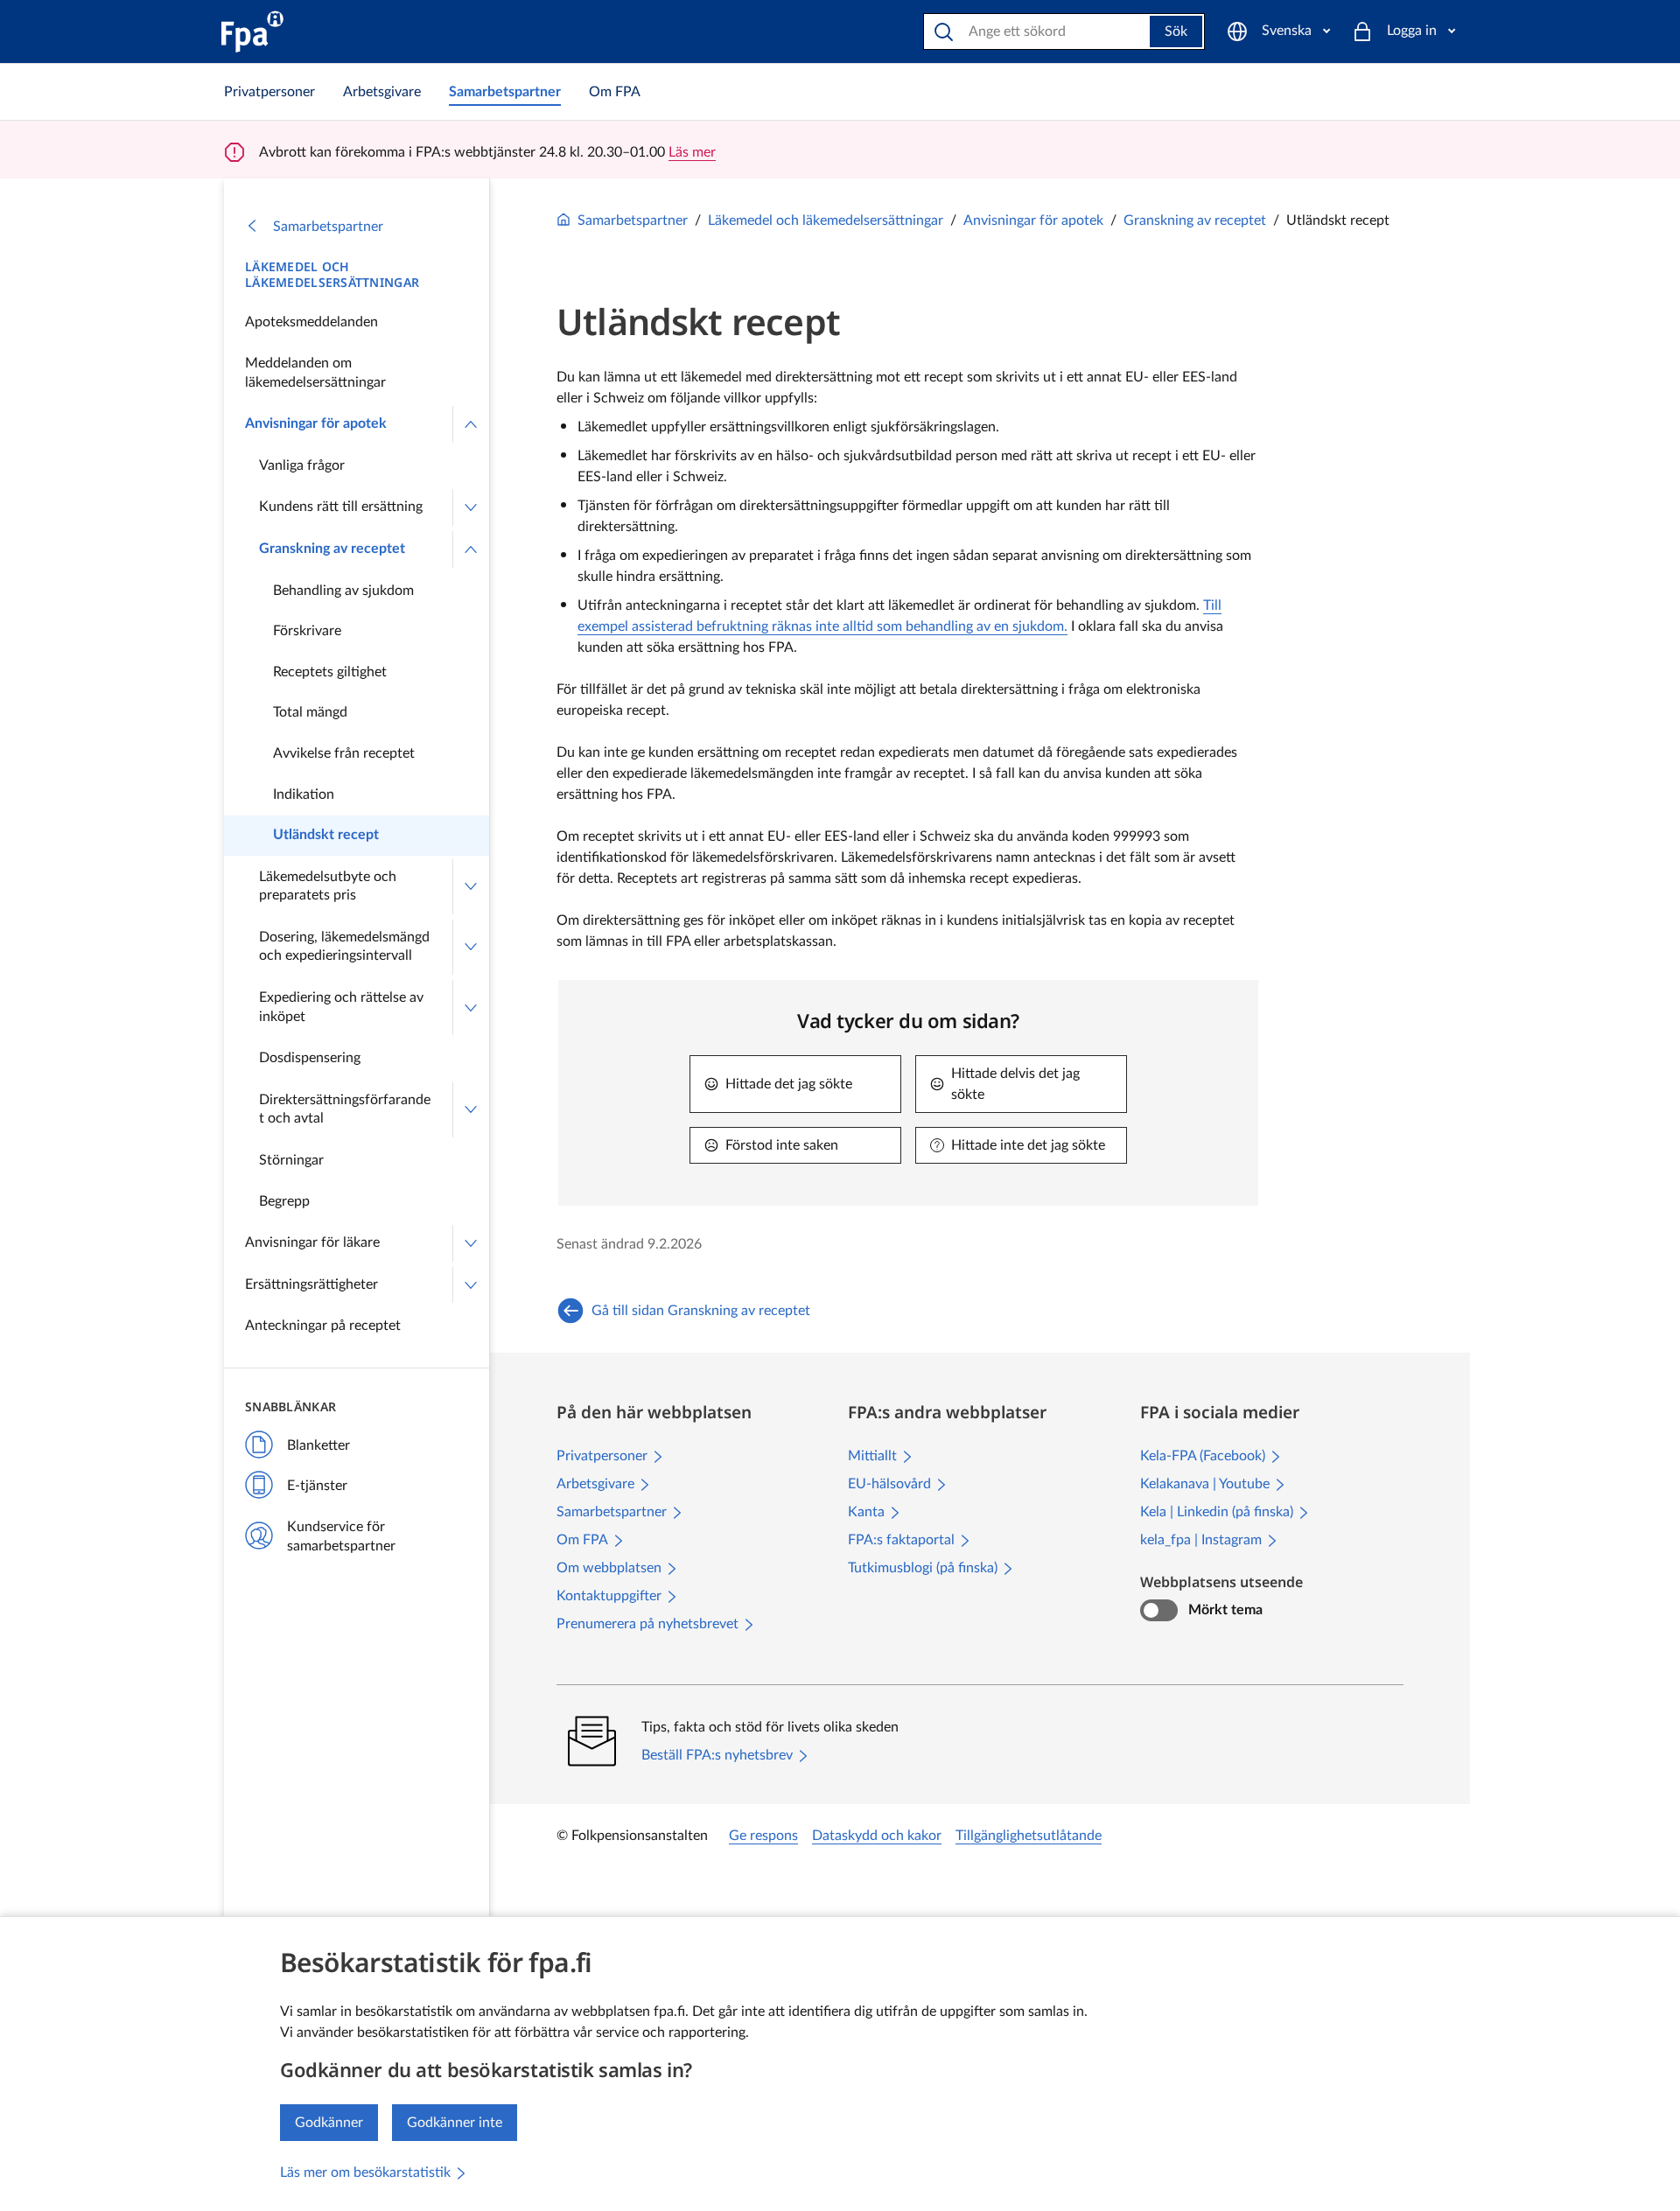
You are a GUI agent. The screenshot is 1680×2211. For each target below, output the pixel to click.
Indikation (304, 794)
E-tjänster (317, 1486)
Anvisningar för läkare (312, 1242)
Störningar (291, 1160)
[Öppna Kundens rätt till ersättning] (471, 507)
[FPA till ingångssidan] (252, 31)
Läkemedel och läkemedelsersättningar (332, 275)
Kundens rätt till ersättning (341, 507)
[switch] (1159, 1611)
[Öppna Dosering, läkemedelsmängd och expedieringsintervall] (471, 947)
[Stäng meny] (471, 424)
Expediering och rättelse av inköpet (341, 1007)
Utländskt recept (326, 835)
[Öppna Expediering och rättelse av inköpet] (471, 1008)
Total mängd (310, 712)
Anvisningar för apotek (316, 423)
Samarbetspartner (328, 227)
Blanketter (318, 1445)
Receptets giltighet (330, 672)
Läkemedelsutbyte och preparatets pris (328, 886)
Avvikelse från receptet (344, 753)
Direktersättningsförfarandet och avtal (345, 1109)
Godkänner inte (455, 2123)
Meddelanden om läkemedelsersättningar (315, 373)
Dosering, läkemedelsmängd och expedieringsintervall (344, 947)
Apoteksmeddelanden (311, 322)
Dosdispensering (310, 1058)
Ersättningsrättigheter (311, 1284)
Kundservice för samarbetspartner (341, 1536)
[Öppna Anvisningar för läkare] (471, 1243)
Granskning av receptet (332, 549)
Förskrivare (307, 631)
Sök (1176, 31)
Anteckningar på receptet (323, 1326)
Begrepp (284, 1201)
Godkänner (329, 2123)
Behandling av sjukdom (343, 591)
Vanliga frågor (302, 465)
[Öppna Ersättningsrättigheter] (471, 1285)
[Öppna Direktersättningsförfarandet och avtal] (471, 1110)
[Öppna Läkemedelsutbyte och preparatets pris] (471, 887)
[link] (269, 92)
